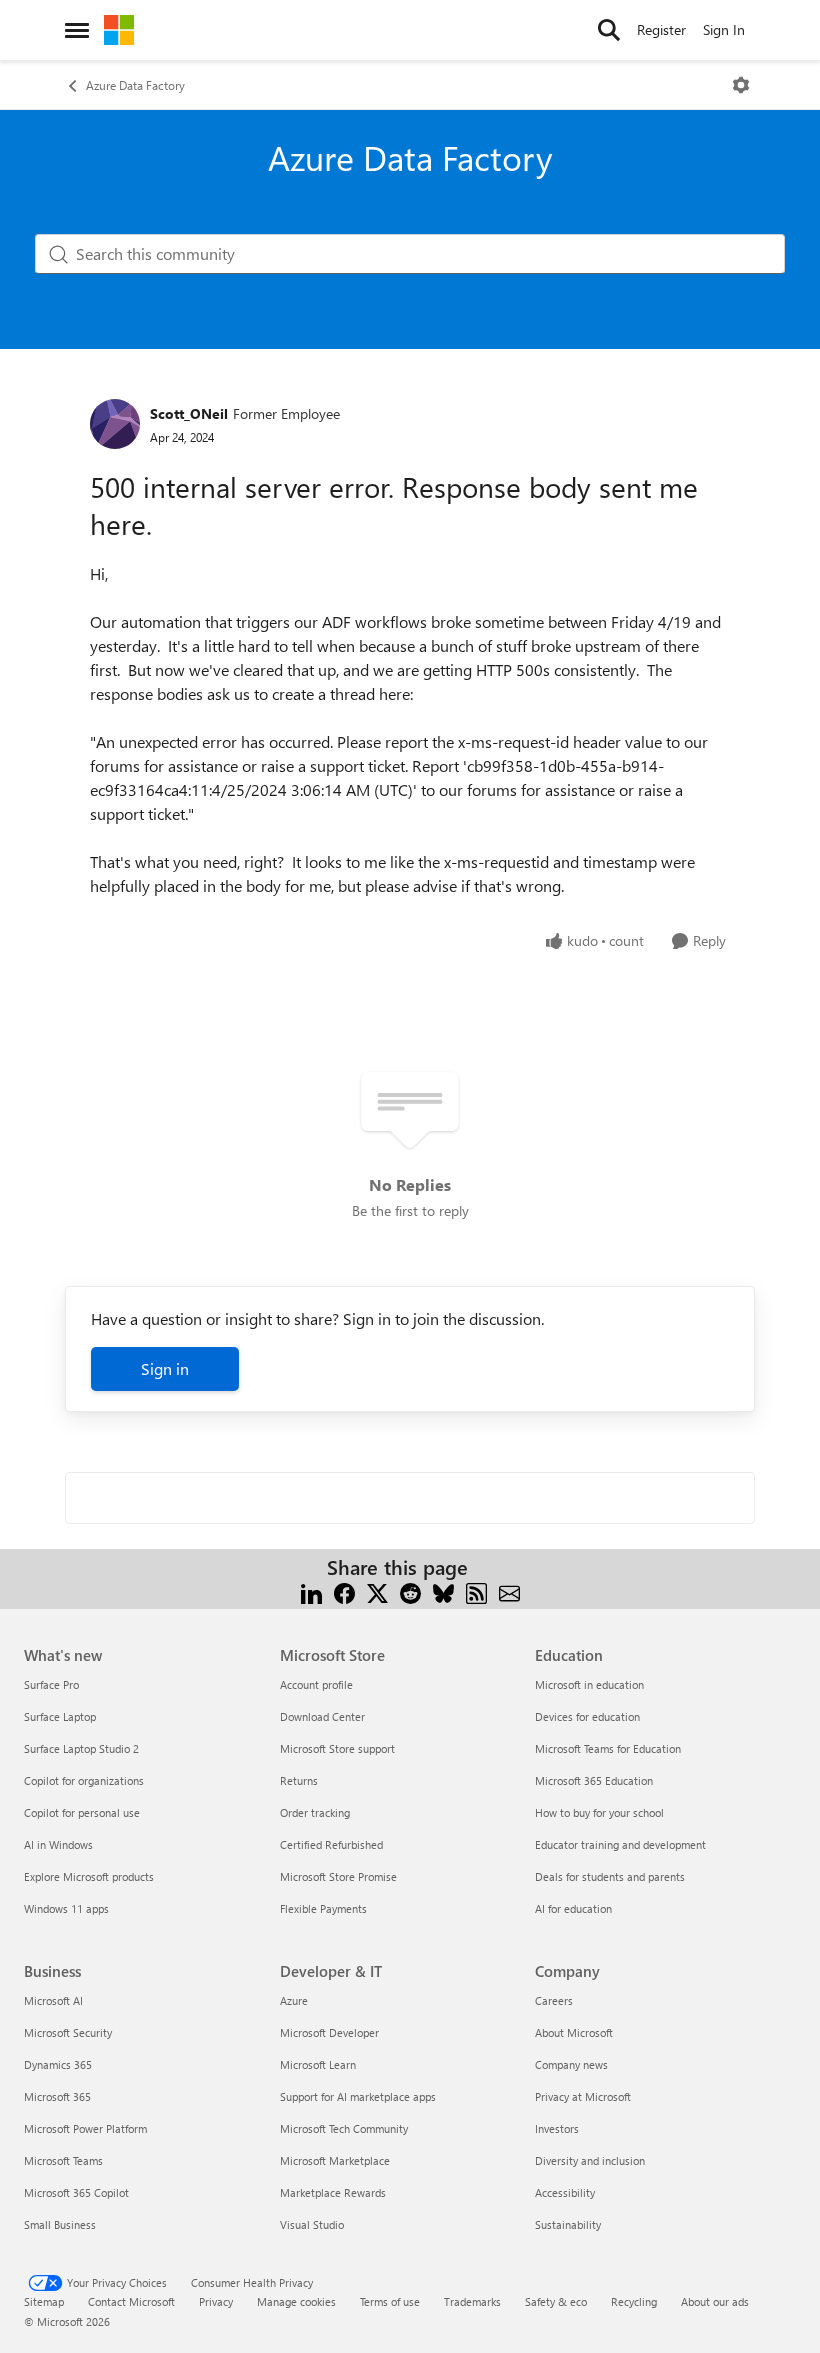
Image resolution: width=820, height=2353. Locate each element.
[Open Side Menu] (77, 30)
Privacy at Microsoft (583, 2096)
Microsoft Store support (337, 1748)
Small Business (60, 2224)
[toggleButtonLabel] (741, 85)
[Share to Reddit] (410, 1591)
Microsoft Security (68, 2032)
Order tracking (315, 1812)
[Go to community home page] (119, 30)
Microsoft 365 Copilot (76, 2192)
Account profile (316, 1684)
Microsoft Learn (318, 2064)
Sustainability (568, 2224)
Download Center (322, 1716)
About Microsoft (574, 2032)
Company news (571, 2064)
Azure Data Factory (135, 85)
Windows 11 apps (66, 1908)
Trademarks (472, 2301)
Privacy (216, 2301)
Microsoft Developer (329, 2032)
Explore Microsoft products (89, 1876)
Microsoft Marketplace (335, 2160)
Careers (554, 2000)
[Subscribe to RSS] (476, 1591)
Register (661, 29)
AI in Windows (58, 1844)
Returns (299, 1780)
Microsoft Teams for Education (608, 1748)
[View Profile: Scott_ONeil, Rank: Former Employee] (115, 424)
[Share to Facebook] (344, 1591)
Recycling (634, 2301)
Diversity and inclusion (590, 2160)
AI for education (573, 1908)
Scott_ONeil (189, 413)
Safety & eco (556, 2301)
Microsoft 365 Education (594, 1780)
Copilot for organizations (84, 1780)
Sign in (165, 1368)
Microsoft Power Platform (85, 2128)
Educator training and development (620, 1844)
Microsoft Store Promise (338, 1876)
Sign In (724, 29)
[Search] (609, 30)
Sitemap (44, 2301)
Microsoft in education (589, 1684)
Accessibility (565, 2192)
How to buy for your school (599, 1812)
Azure (294, 2000)
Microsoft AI (53, 2000)
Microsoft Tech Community (344, 2128)
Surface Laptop (60, 1716)
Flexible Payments (323, 1908)
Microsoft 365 (57, 2096)
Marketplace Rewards (333, 2192)
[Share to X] (377, 1591)
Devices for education (587, 1716)
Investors (557, 2128)
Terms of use (390, 2301)
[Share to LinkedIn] (311, 1591)
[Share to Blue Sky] (443, 1591)
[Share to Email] (509, 1591)
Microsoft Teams (63, 2160)
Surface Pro (51, 1684)
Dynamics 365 (58, 2064)
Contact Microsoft (131, 2301)
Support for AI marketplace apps (358, 2096)
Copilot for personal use (82, 1812)
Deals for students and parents (610, 1876)
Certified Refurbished (331, 1844)
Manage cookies (296, 2301)
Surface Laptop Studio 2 (81, 1748)
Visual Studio (312, 2224)
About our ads (715, 2301)
